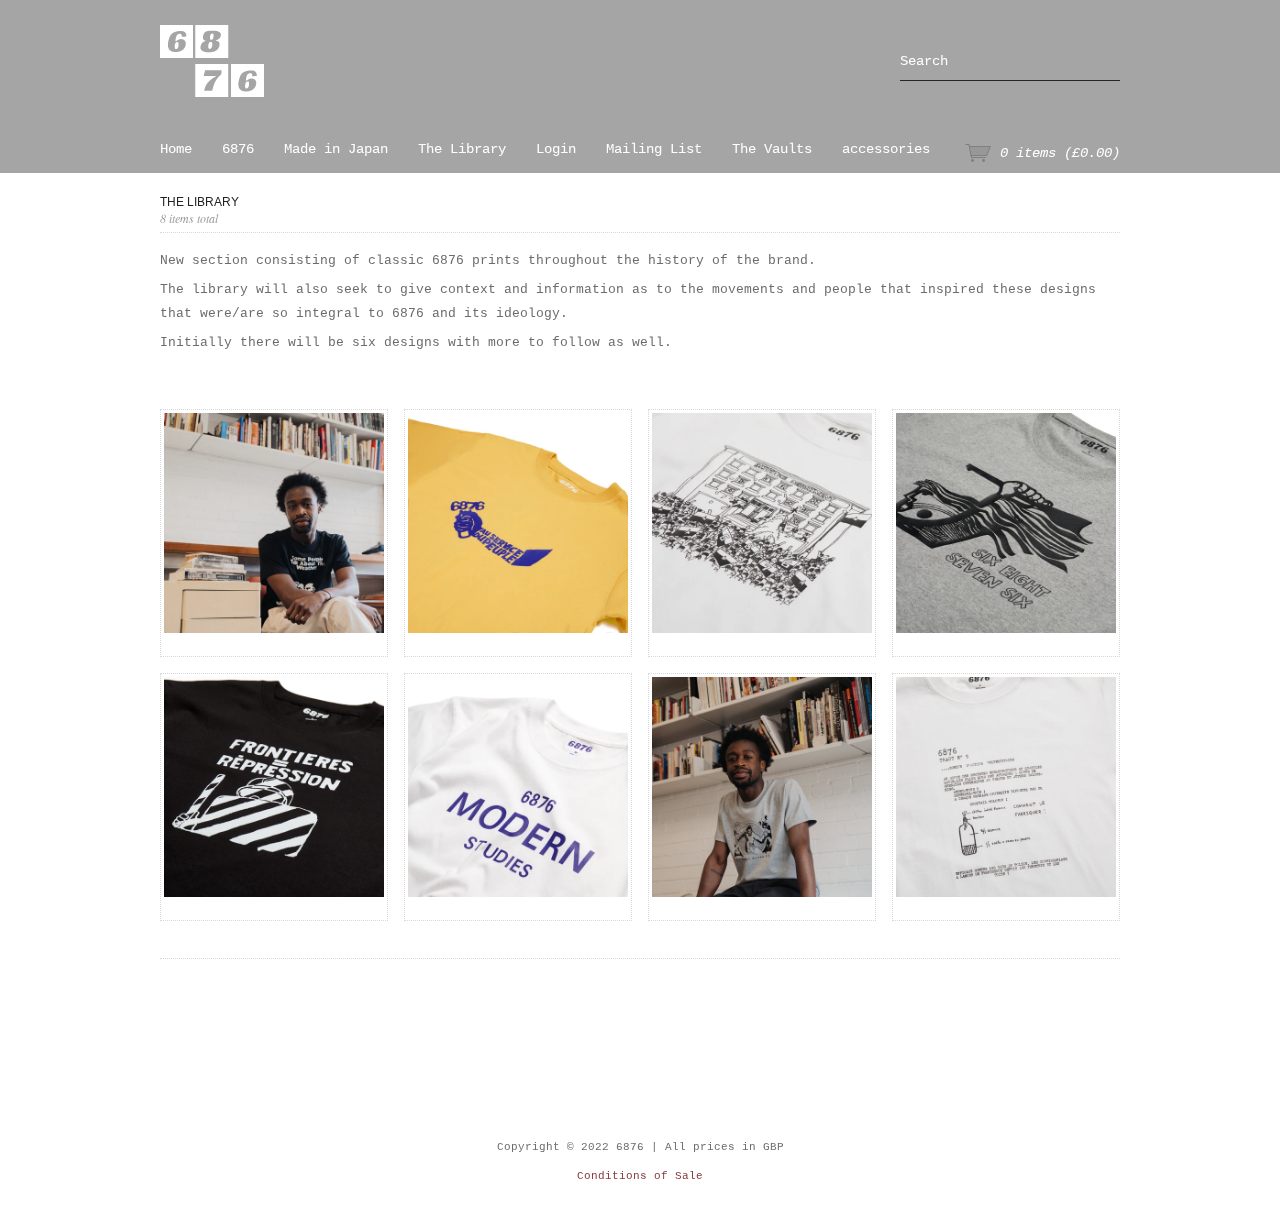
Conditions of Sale (640, 1176)
